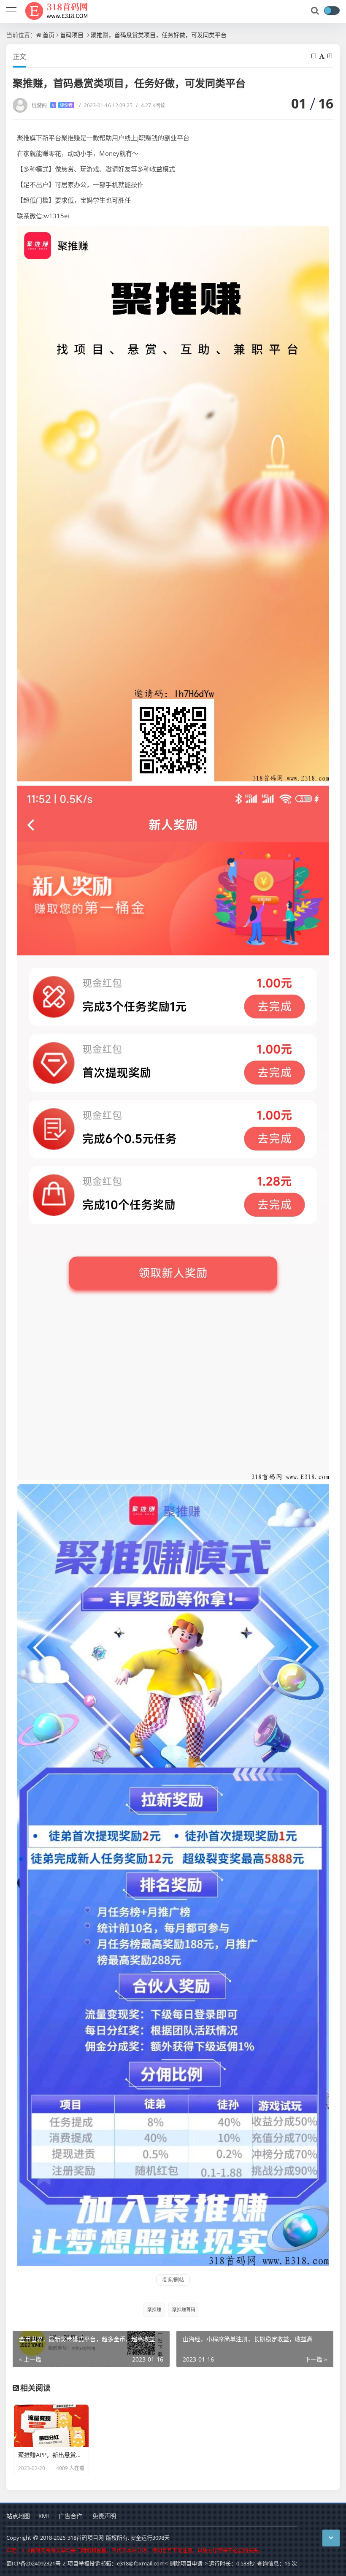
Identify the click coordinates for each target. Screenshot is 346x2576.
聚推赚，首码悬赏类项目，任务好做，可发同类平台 (159, 35)
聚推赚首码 (184, 2309)
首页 (49, 35)
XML (44, 2516)
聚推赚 (154, 2309)
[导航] (11, 10)
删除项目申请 (186, 2563)
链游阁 (52, 105)
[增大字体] (330, 56)
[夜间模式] (332, 11)
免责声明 (104, 2516)
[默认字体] (322, 56)
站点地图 (18, 2516)
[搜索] (316, 11)
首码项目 (72, 35)
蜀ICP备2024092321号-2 (36, 2563)
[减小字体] (314, 56)
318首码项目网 (86, 2538)
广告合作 (70, 2516)
